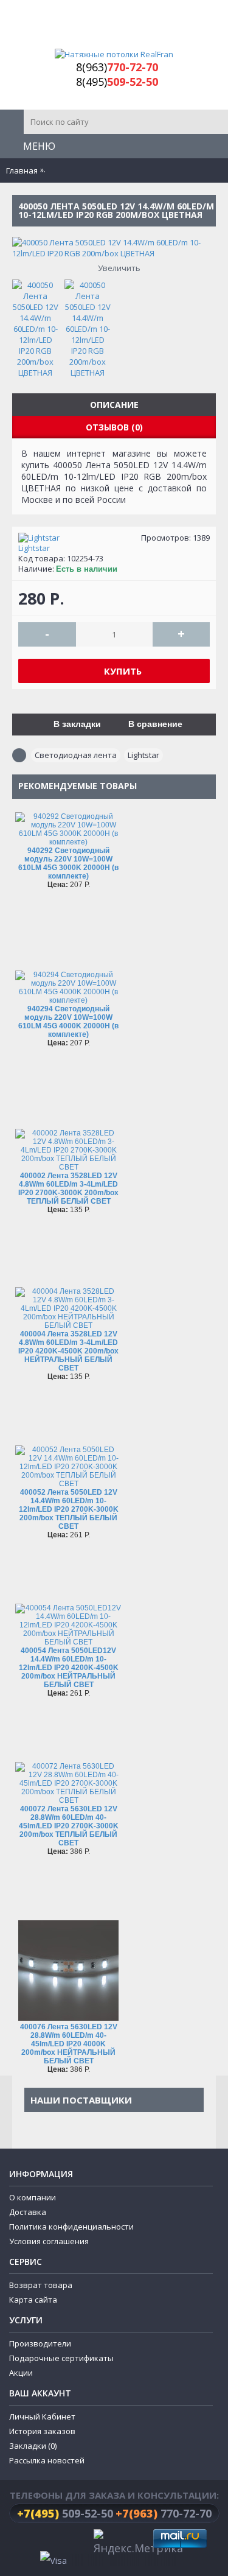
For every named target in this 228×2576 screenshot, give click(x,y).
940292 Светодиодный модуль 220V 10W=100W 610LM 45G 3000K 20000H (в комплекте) (68, 863)
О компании (33, 2229)
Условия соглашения (49, 2273)
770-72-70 (164, 2545)
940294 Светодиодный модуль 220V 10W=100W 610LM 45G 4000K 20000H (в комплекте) (68, 1022)
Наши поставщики (81, 2100)
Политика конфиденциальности (71, 2258)
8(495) (117, 82)
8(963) (117, 67)
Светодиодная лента (76, 755)
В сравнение (155, 724)
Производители (40, 2375)
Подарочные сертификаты (61, 2390)
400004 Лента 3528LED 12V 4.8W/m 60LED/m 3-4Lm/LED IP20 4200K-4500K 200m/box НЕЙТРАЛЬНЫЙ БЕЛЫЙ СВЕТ (68, 1351)
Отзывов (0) (114, 427)
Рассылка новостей (47, 2492)
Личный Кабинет (42, 2448)
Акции (21, 2404)
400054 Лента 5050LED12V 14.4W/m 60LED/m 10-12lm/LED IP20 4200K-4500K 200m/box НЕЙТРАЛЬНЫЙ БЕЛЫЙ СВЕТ (69, 1668)
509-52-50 (65, 2545)
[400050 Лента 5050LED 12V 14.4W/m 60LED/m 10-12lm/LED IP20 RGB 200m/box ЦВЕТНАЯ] (38, 326)
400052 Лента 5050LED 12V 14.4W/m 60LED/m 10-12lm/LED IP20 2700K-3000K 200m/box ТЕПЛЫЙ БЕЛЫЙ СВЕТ (69, 1509)
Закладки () (33, 2477)
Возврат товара (41, 2317)
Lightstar (34, 548)
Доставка (28, 2244)
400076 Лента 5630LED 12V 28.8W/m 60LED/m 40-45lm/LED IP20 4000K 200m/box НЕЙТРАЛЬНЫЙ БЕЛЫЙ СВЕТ (69, 2044)
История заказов (42, 2463)
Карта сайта (33, 2331)
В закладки (77, 724)
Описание (114, 405)
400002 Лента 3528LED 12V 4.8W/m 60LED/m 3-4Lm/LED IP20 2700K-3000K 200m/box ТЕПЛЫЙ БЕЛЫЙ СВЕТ (68, 1188)
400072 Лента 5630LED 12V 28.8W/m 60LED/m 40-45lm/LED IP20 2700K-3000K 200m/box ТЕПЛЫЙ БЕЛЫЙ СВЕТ (69, 1826)
